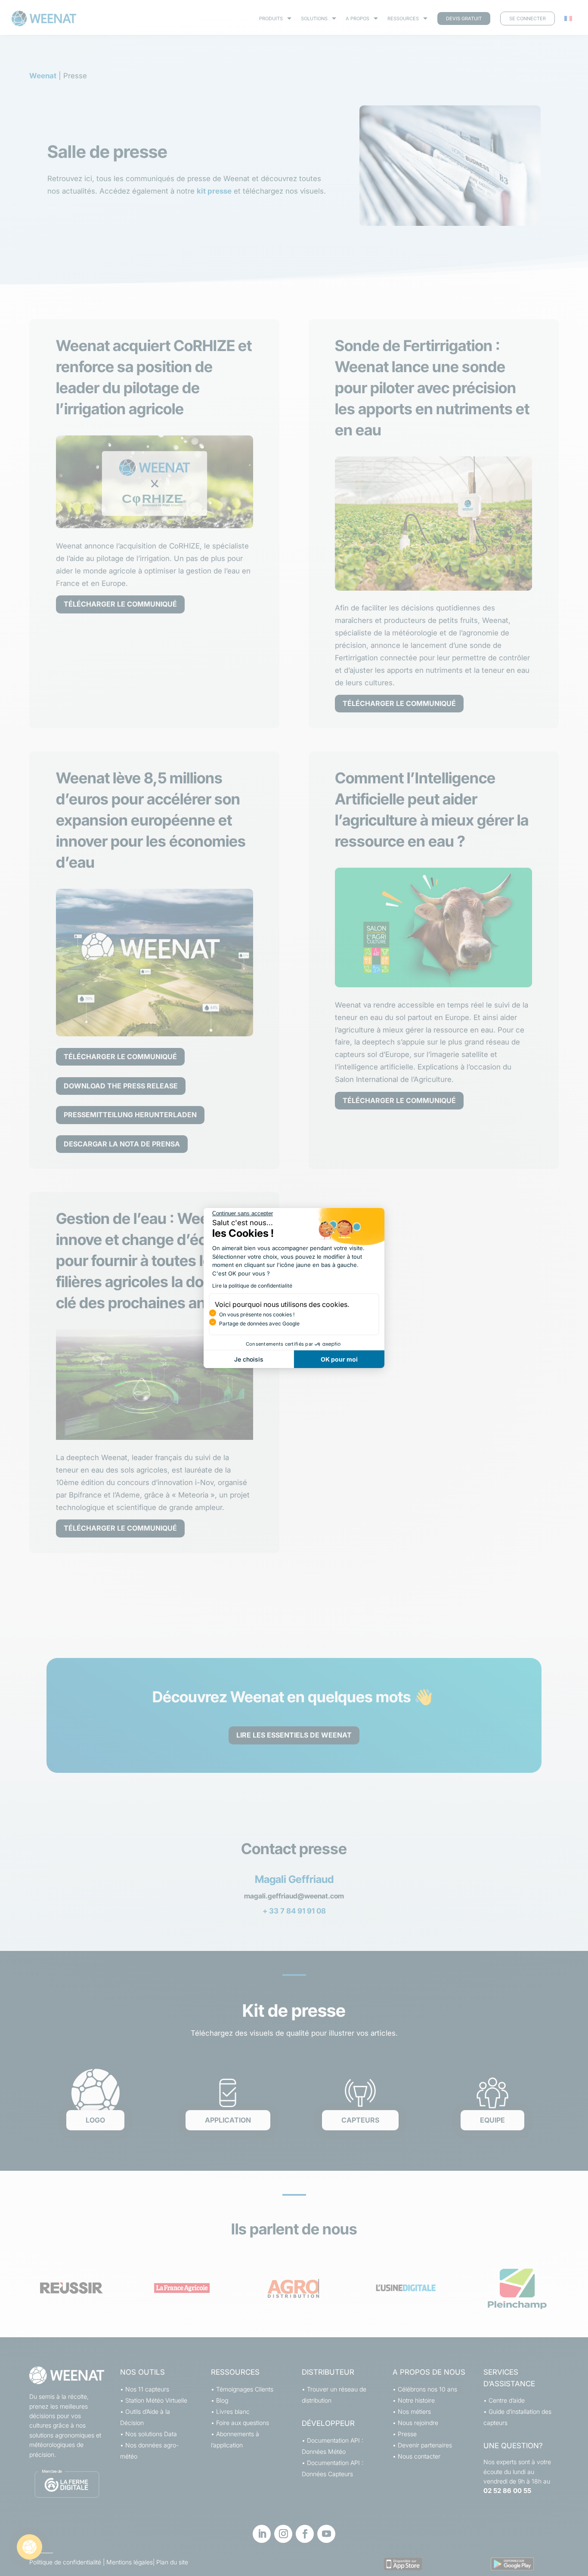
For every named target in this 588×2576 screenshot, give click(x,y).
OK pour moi (339, 1359)
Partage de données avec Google (259, 1323)
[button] (29, 2547)
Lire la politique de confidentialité (252, 1286)
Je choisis (249, 1359)
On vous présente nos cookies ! (257, 1314)
